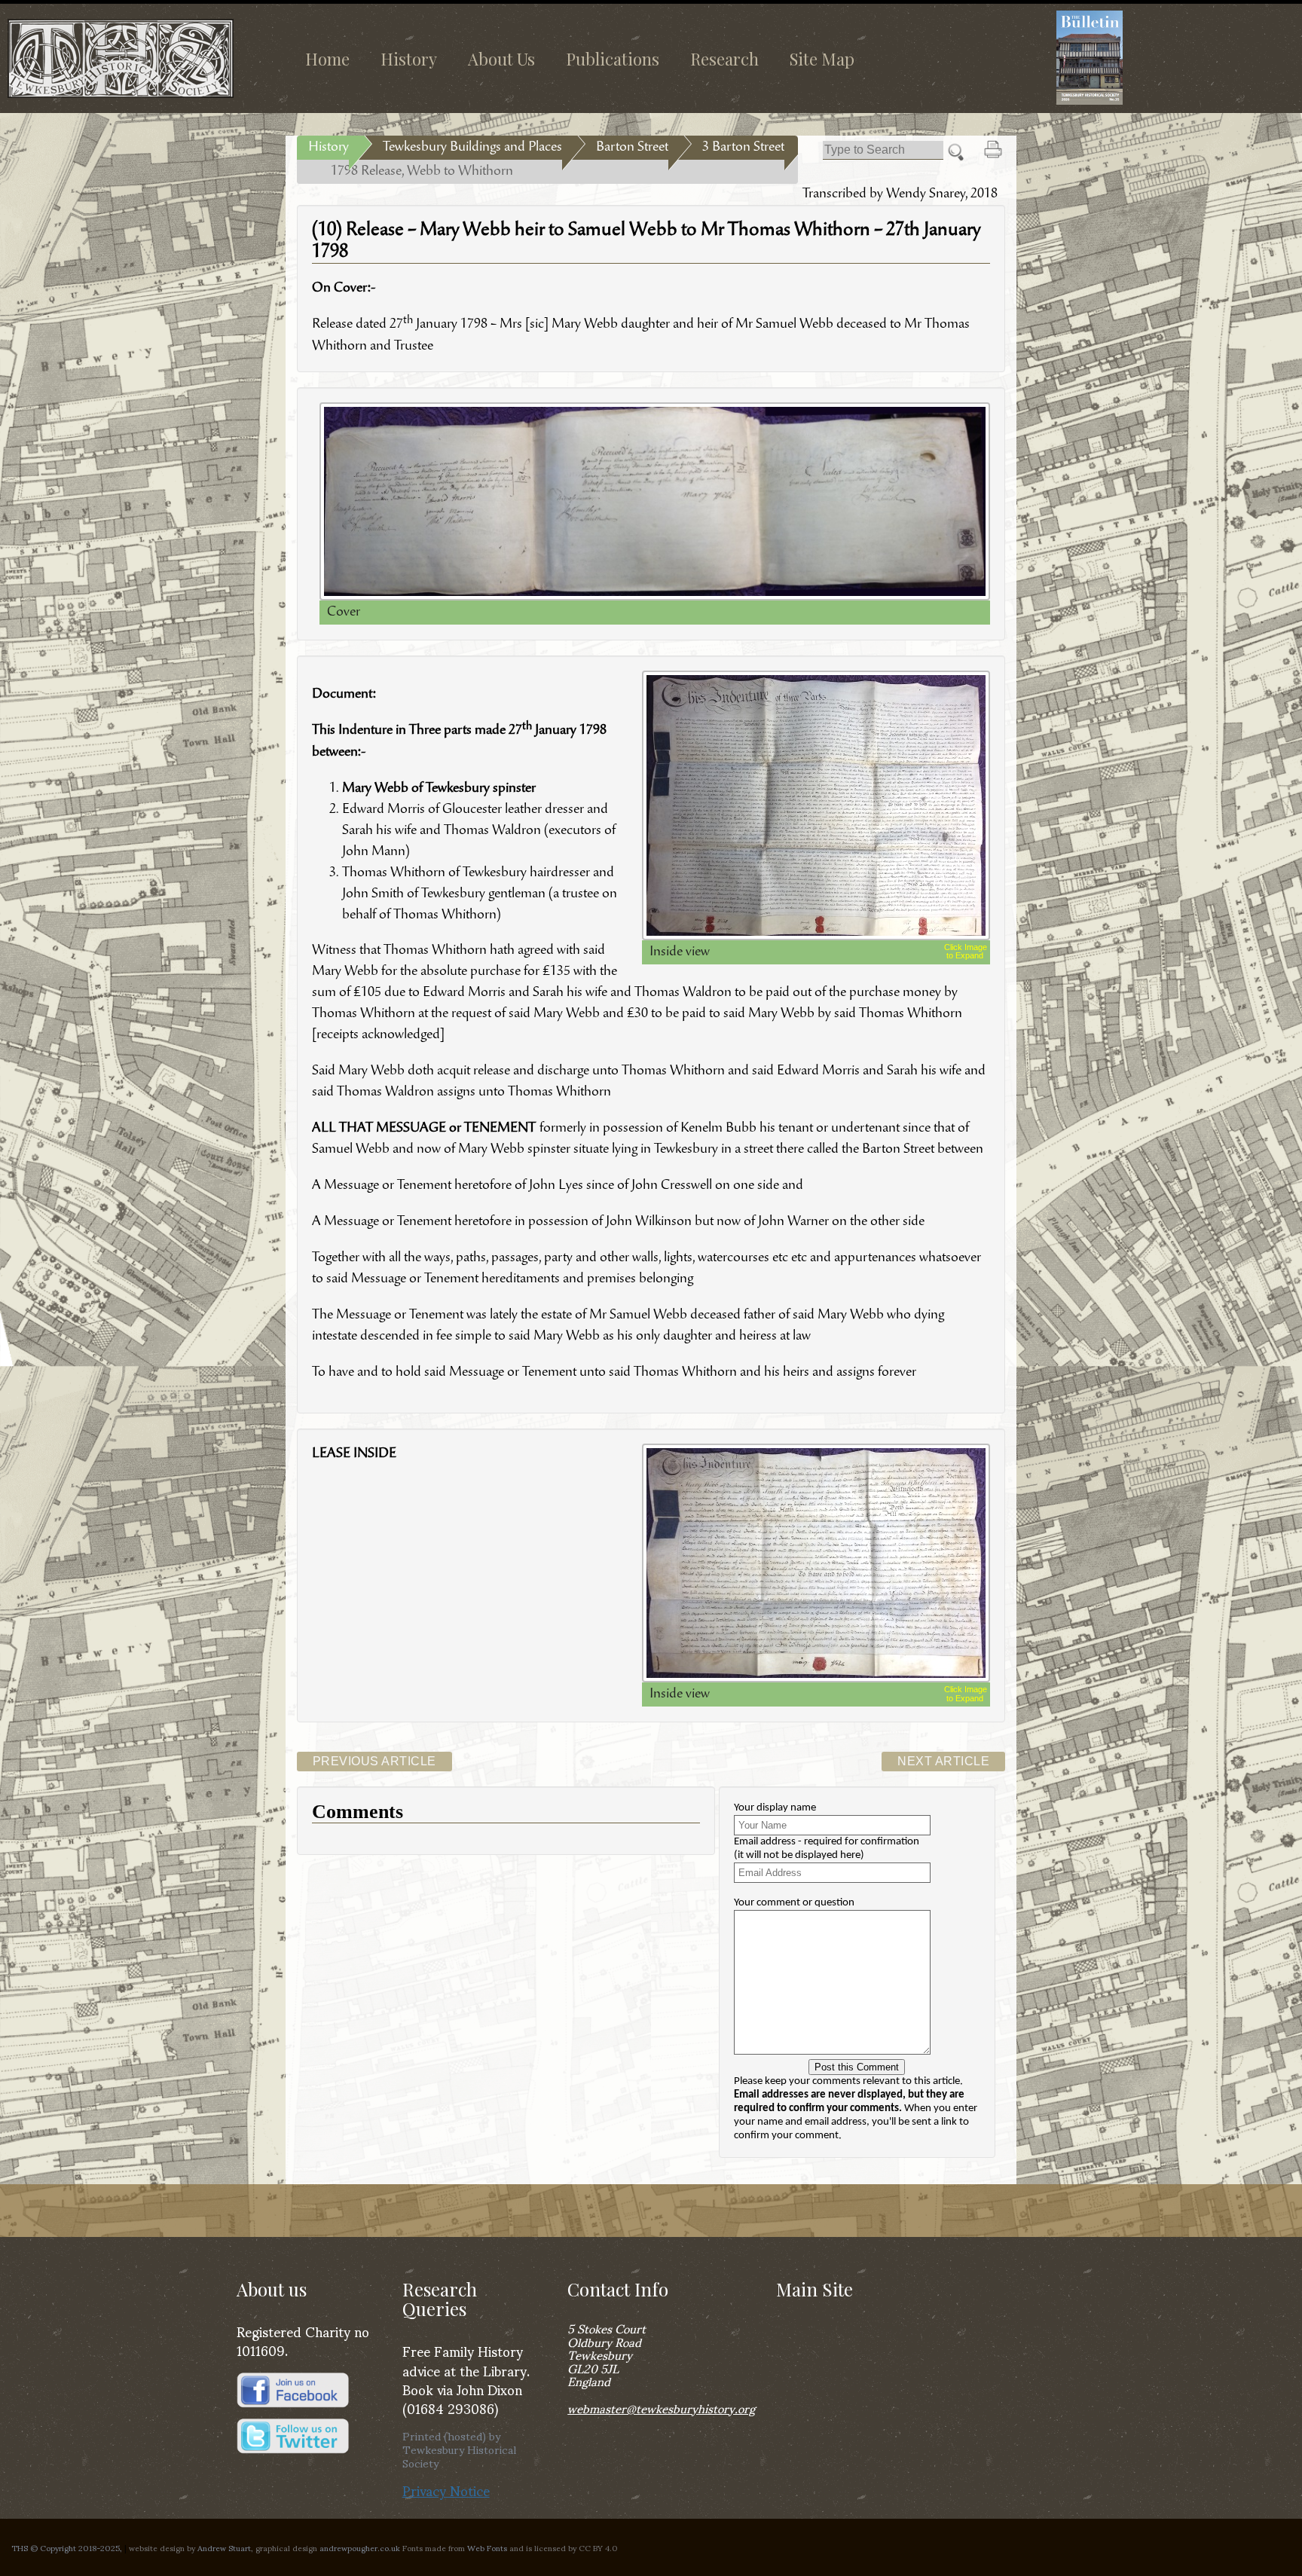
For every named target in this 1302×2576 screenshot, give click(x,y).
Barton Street (632, 148)
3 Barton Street (743, 148)
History (409, 59)
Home (327, 59)
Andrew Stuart (224, 2547)
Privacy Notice (446, 2490)
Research (724, 59)
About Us (501, 59)
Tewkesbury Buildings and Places (472, 148)
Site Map (822, 59)
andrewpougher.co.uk (360, 2547)
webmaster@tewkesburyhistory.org (661, 2408)
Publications (613, 59)
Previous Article (374, 1761)
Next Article (943, 1761)
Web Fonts (487, 2547)
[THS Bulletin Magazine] (1164, 58)
